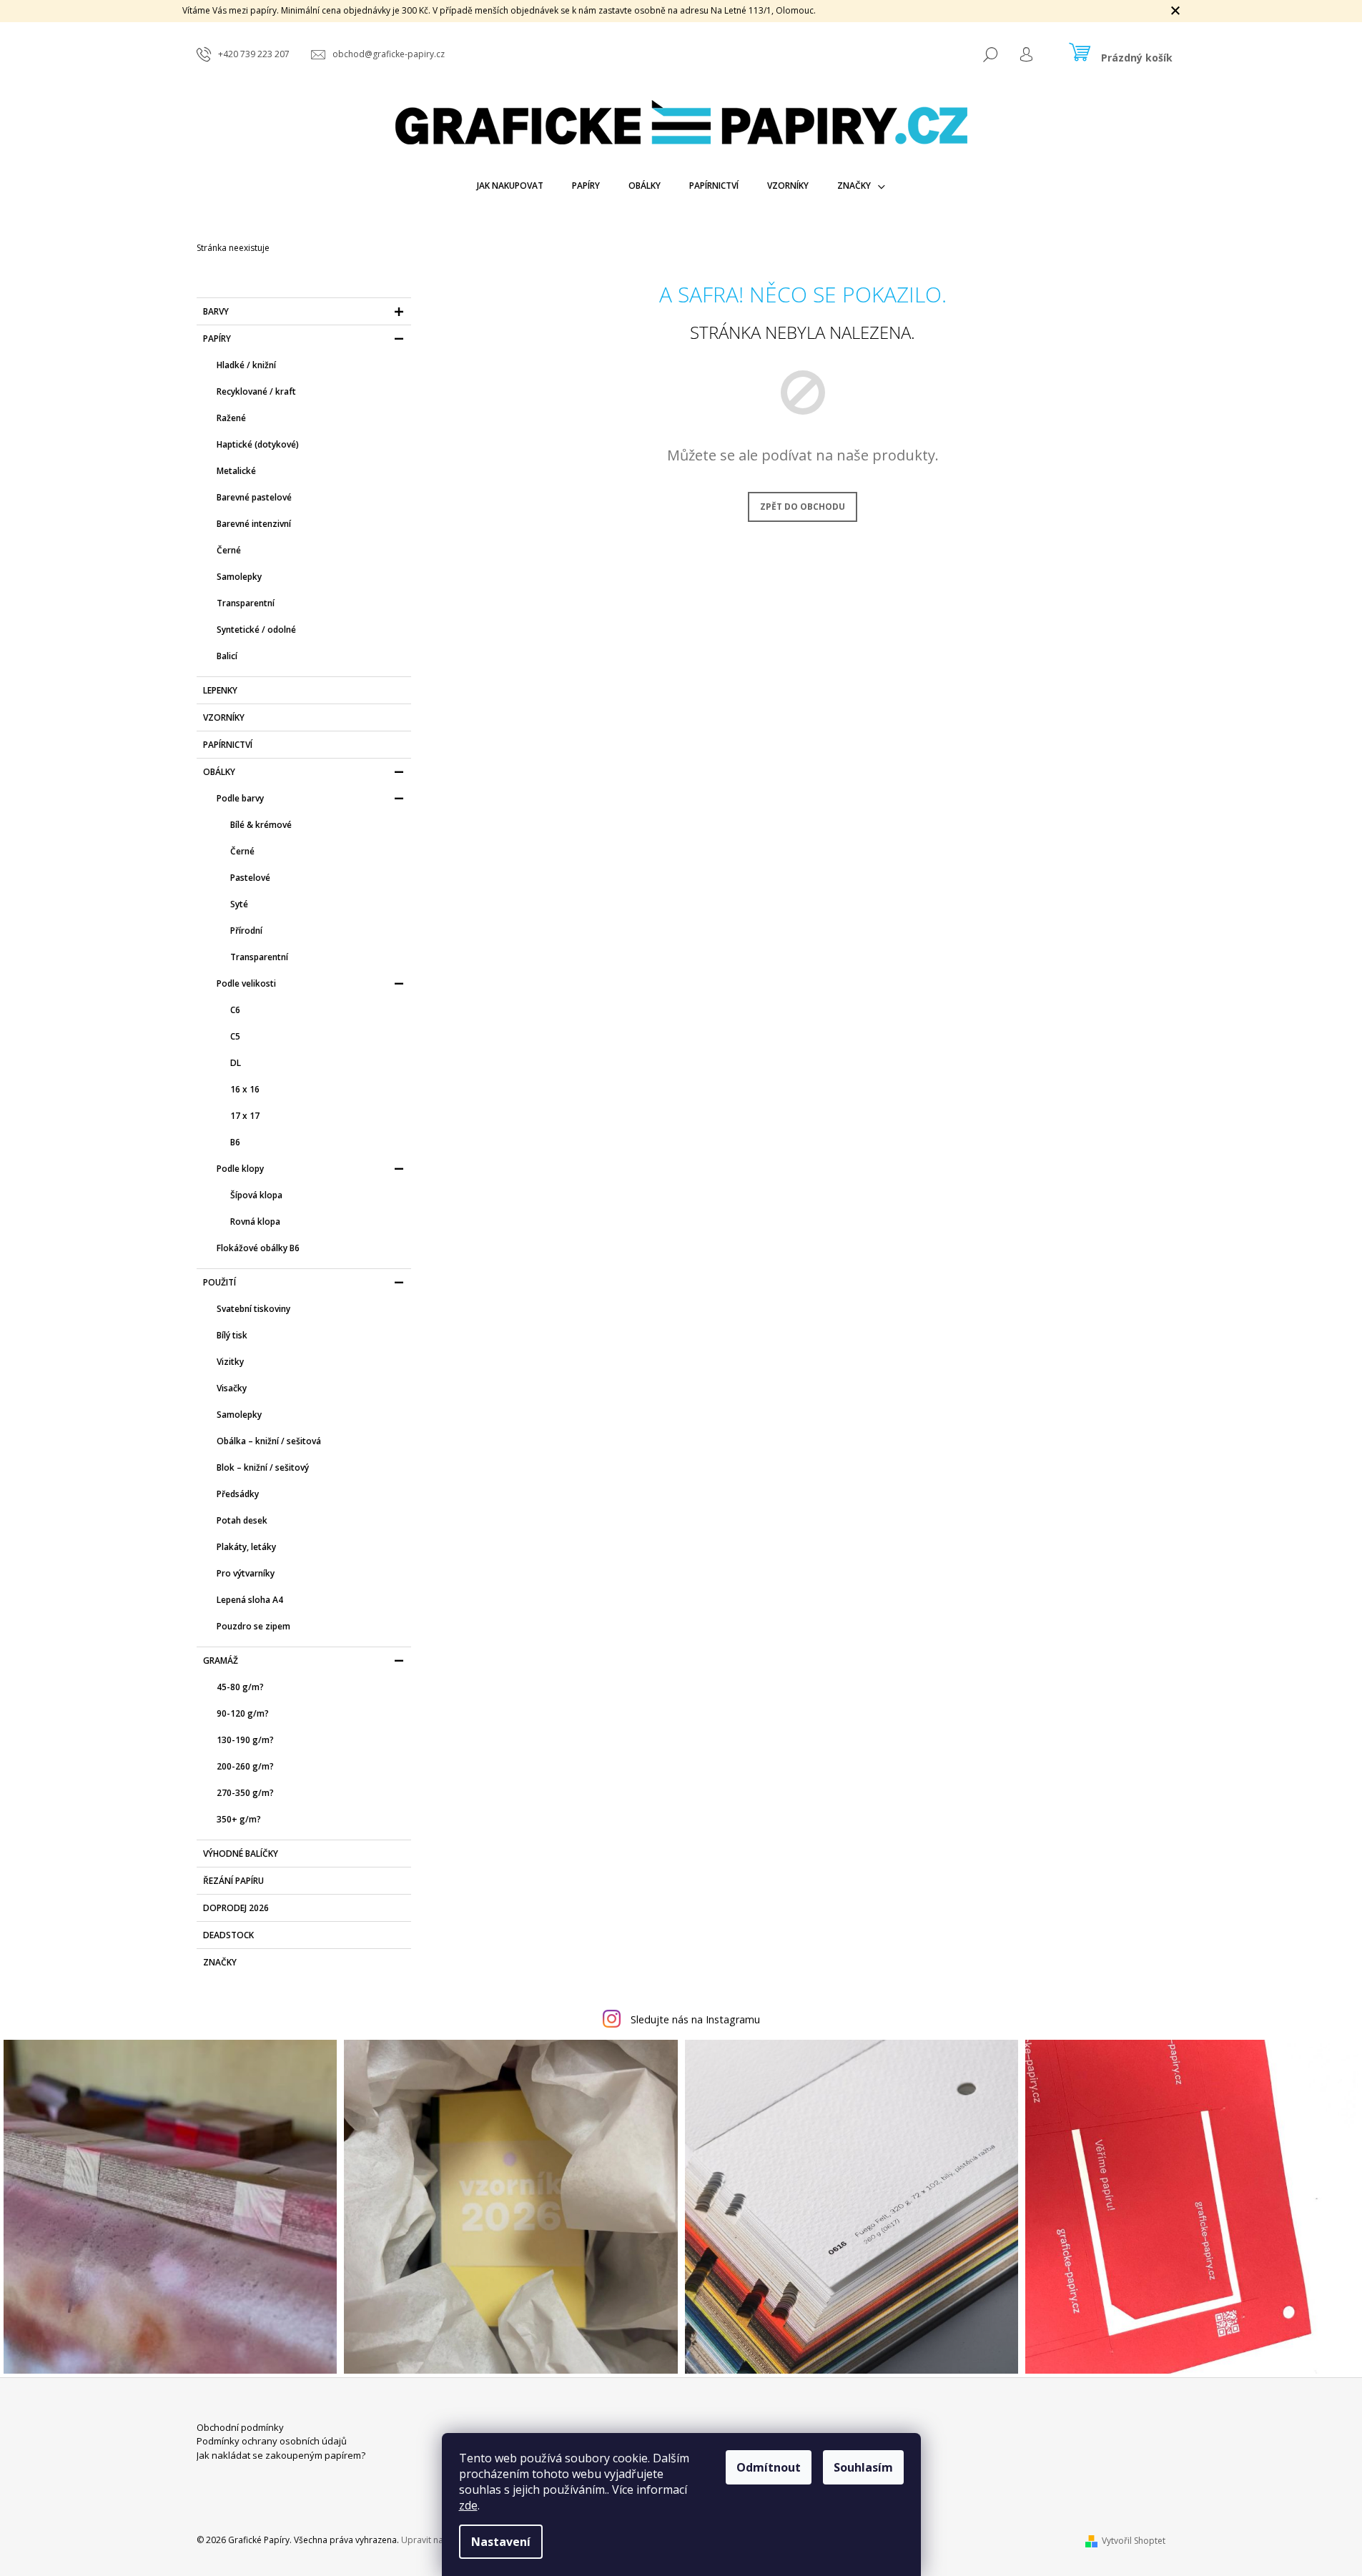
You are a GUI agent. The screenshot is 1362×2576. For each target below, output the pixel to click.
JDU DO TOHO (681, 1446)
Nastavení (501, 2542)
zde (468, 2505)
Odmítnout (769, 2467)
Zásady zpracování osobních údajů (681, 1474)
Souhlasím (863, 2467)
